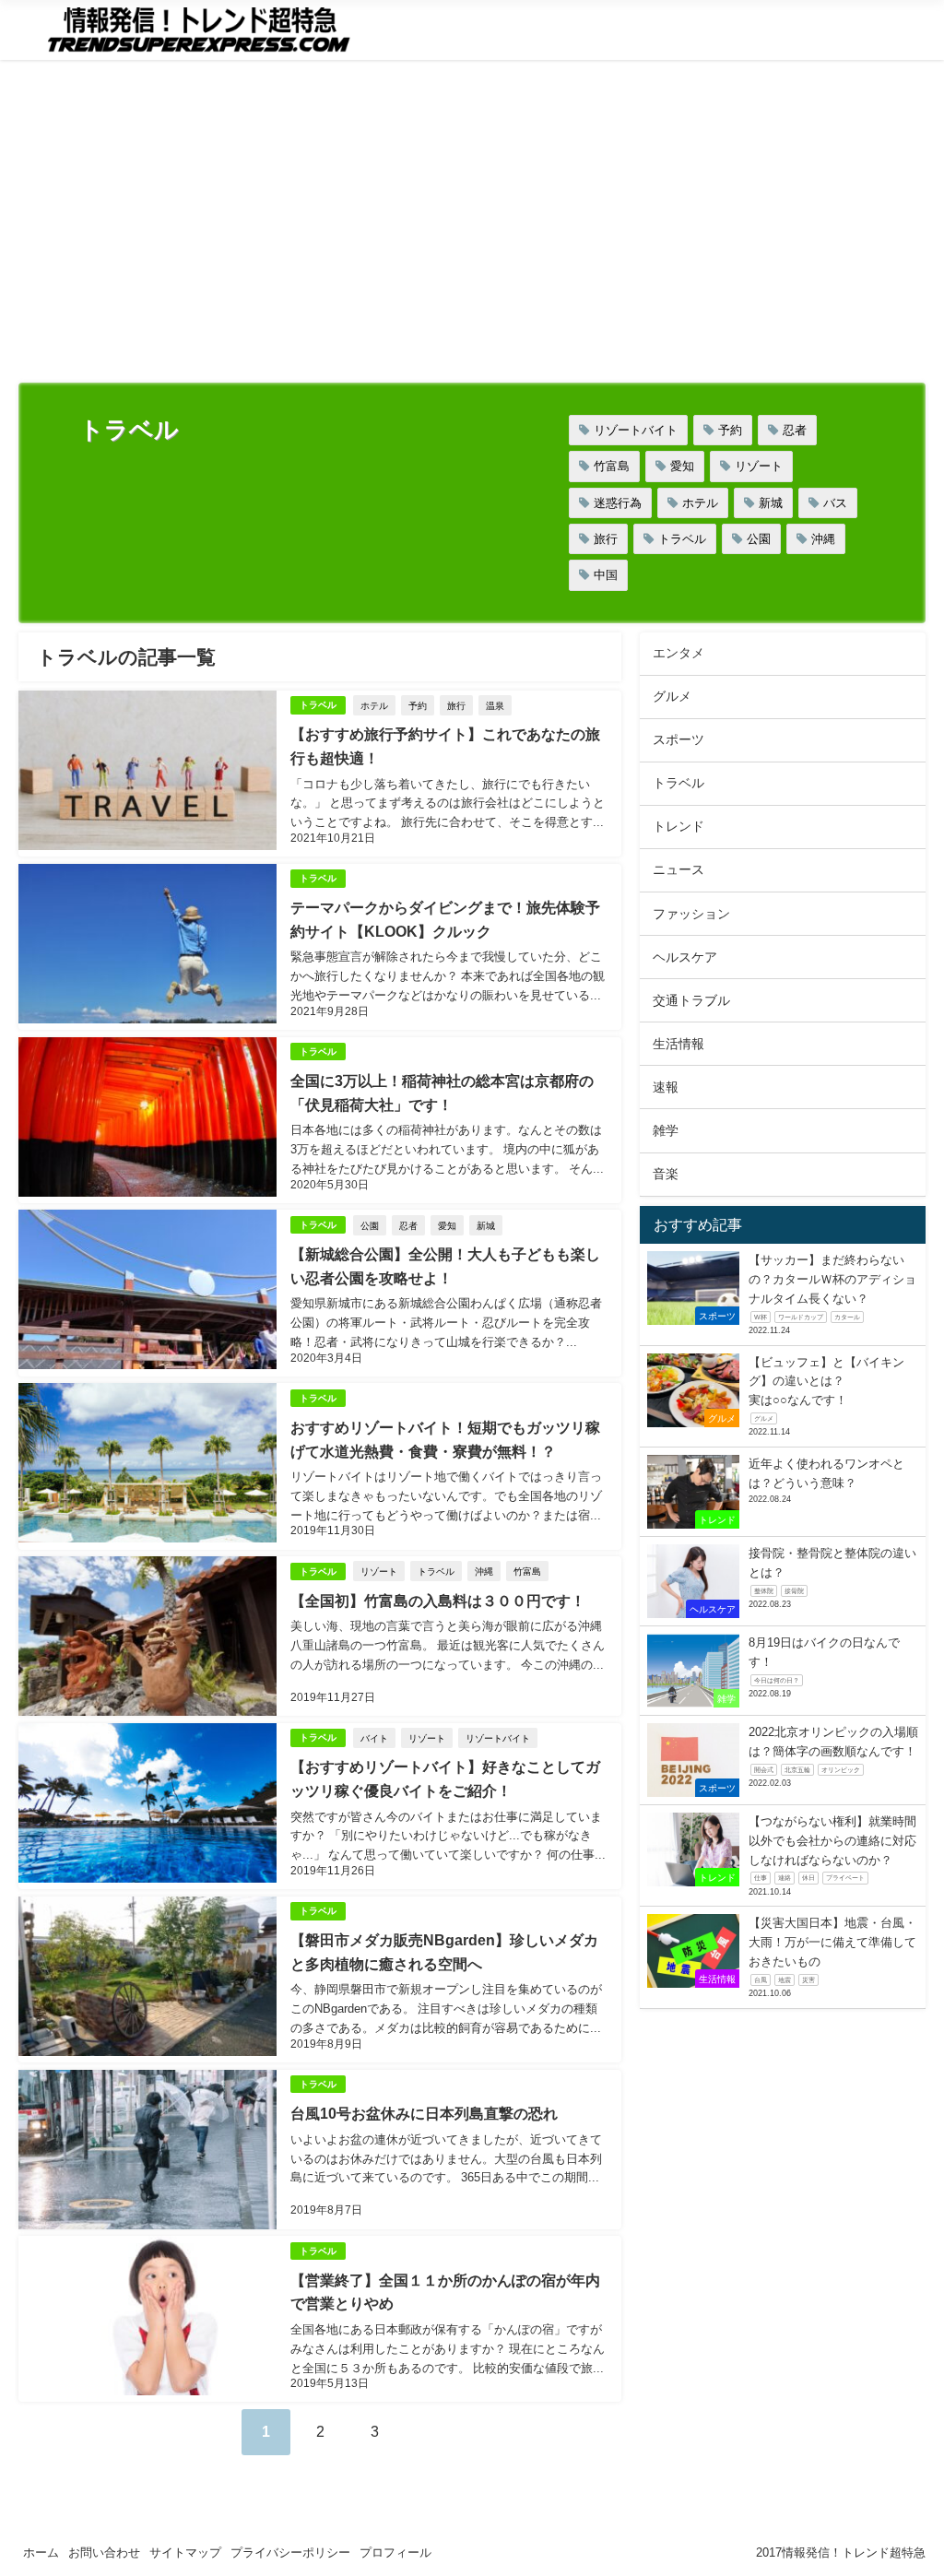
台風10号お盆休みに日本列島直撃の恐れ (424, 2113)
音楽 (666, 1174)
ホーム (41, 2552)
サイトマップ (185, 2552)
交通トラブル (691, 1000)
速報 (666, 1087)
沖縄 (823, 539)
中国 (606, 575)
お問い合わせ (104, 2552)
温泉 (495, 705)
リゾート (759, 466)
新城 (771, 503)
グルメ (672, 696)
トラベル (682, 539)
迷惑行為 (618, 503)
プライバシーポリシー (290, 2552)
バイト (374, 1738)
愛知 (682, 466)
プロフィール (395, 2552)
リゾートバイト (636, 430)
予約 (730, 430)
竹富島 (612, 466)
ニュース (678, 869)
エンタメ (678, 653)
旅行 (606, 539)
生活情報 (678, 1044)
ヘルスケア (685, 957)
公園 (759, 539)
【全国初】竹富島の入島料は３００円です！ (438, 1601)
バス (835, 503)
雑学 (666, 1130)
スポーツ (678, 739)
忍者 (795, 430)
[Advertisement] (472, 226)
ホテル (700, 503)
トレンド (678, 826)
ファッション (691, 914)
